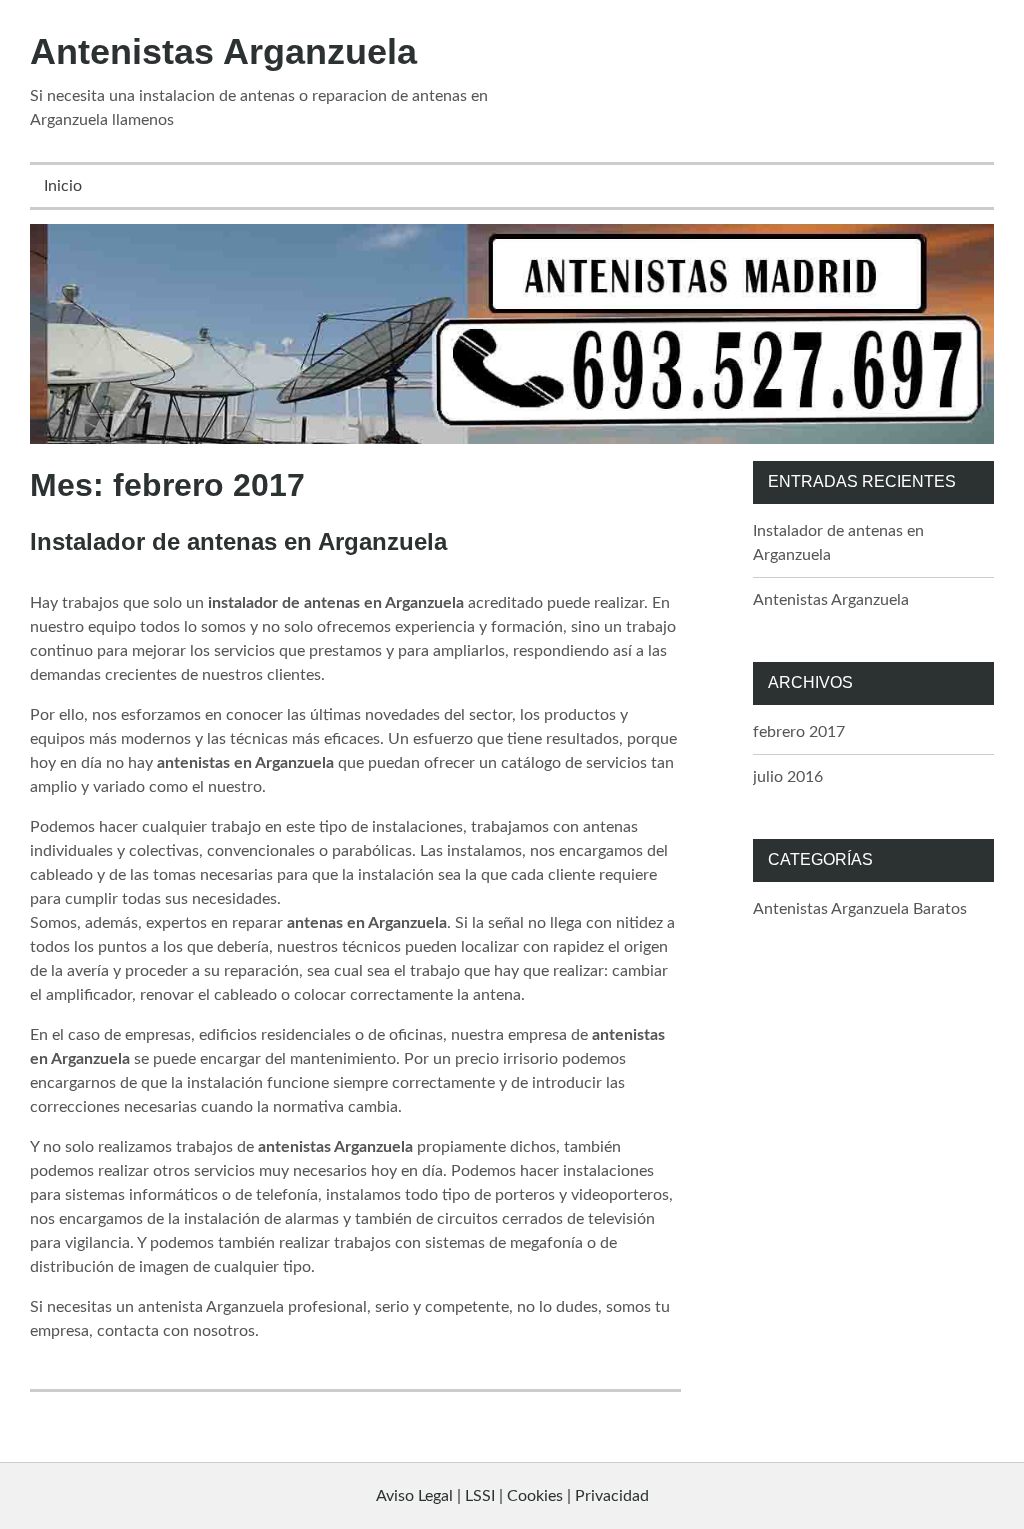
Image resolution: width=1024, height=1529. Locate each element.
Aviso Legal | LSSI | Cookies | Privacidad (512, 1496)
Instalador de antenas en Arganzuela (238, 541)
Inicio (63, 186)
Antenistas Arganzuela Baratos (860, 909)
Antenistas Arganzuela (223, 51)
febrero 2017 (799, 732)
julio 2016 (788, 777)
